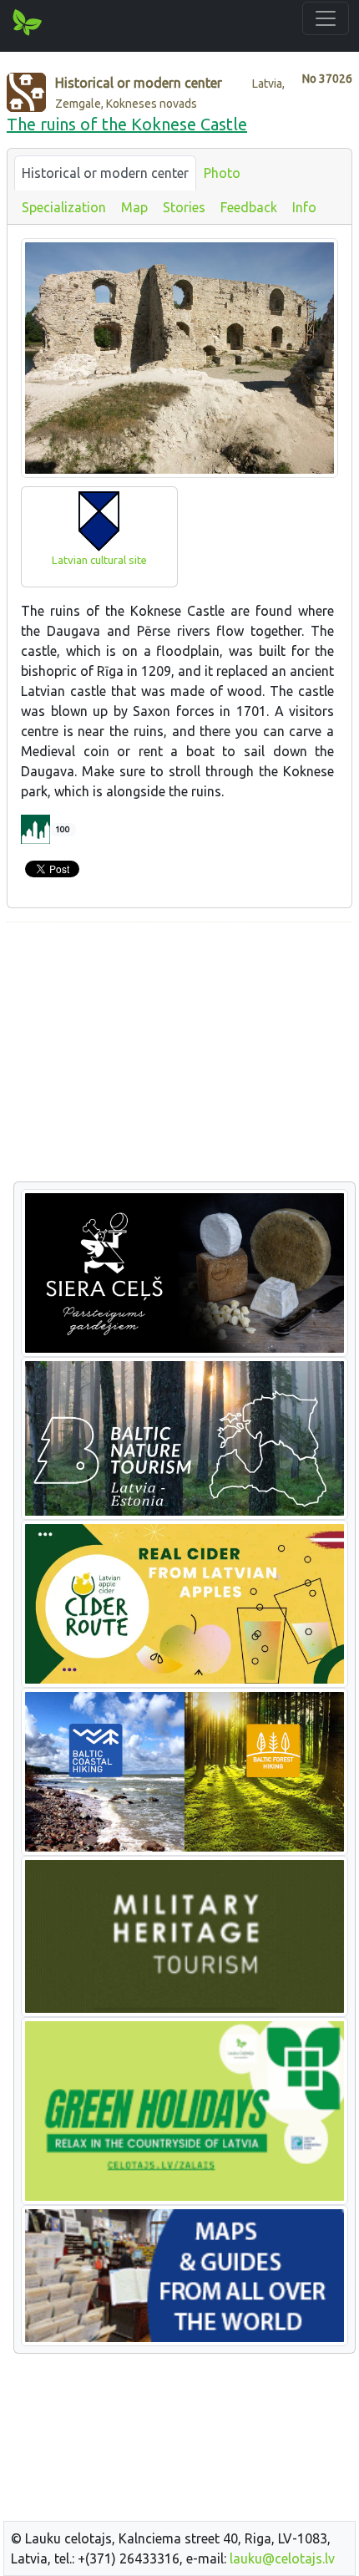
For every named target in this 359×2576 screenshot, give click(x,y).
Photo (222, 173)
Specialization (64, 207)
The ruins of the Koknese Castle (127, 124)
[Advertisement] (179, 1053)
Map (134, 207)
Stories (184, 207)
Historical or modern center (105, 173)
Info (304, 207)
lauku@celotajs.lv (282, 2558)
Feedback (249, 207)
